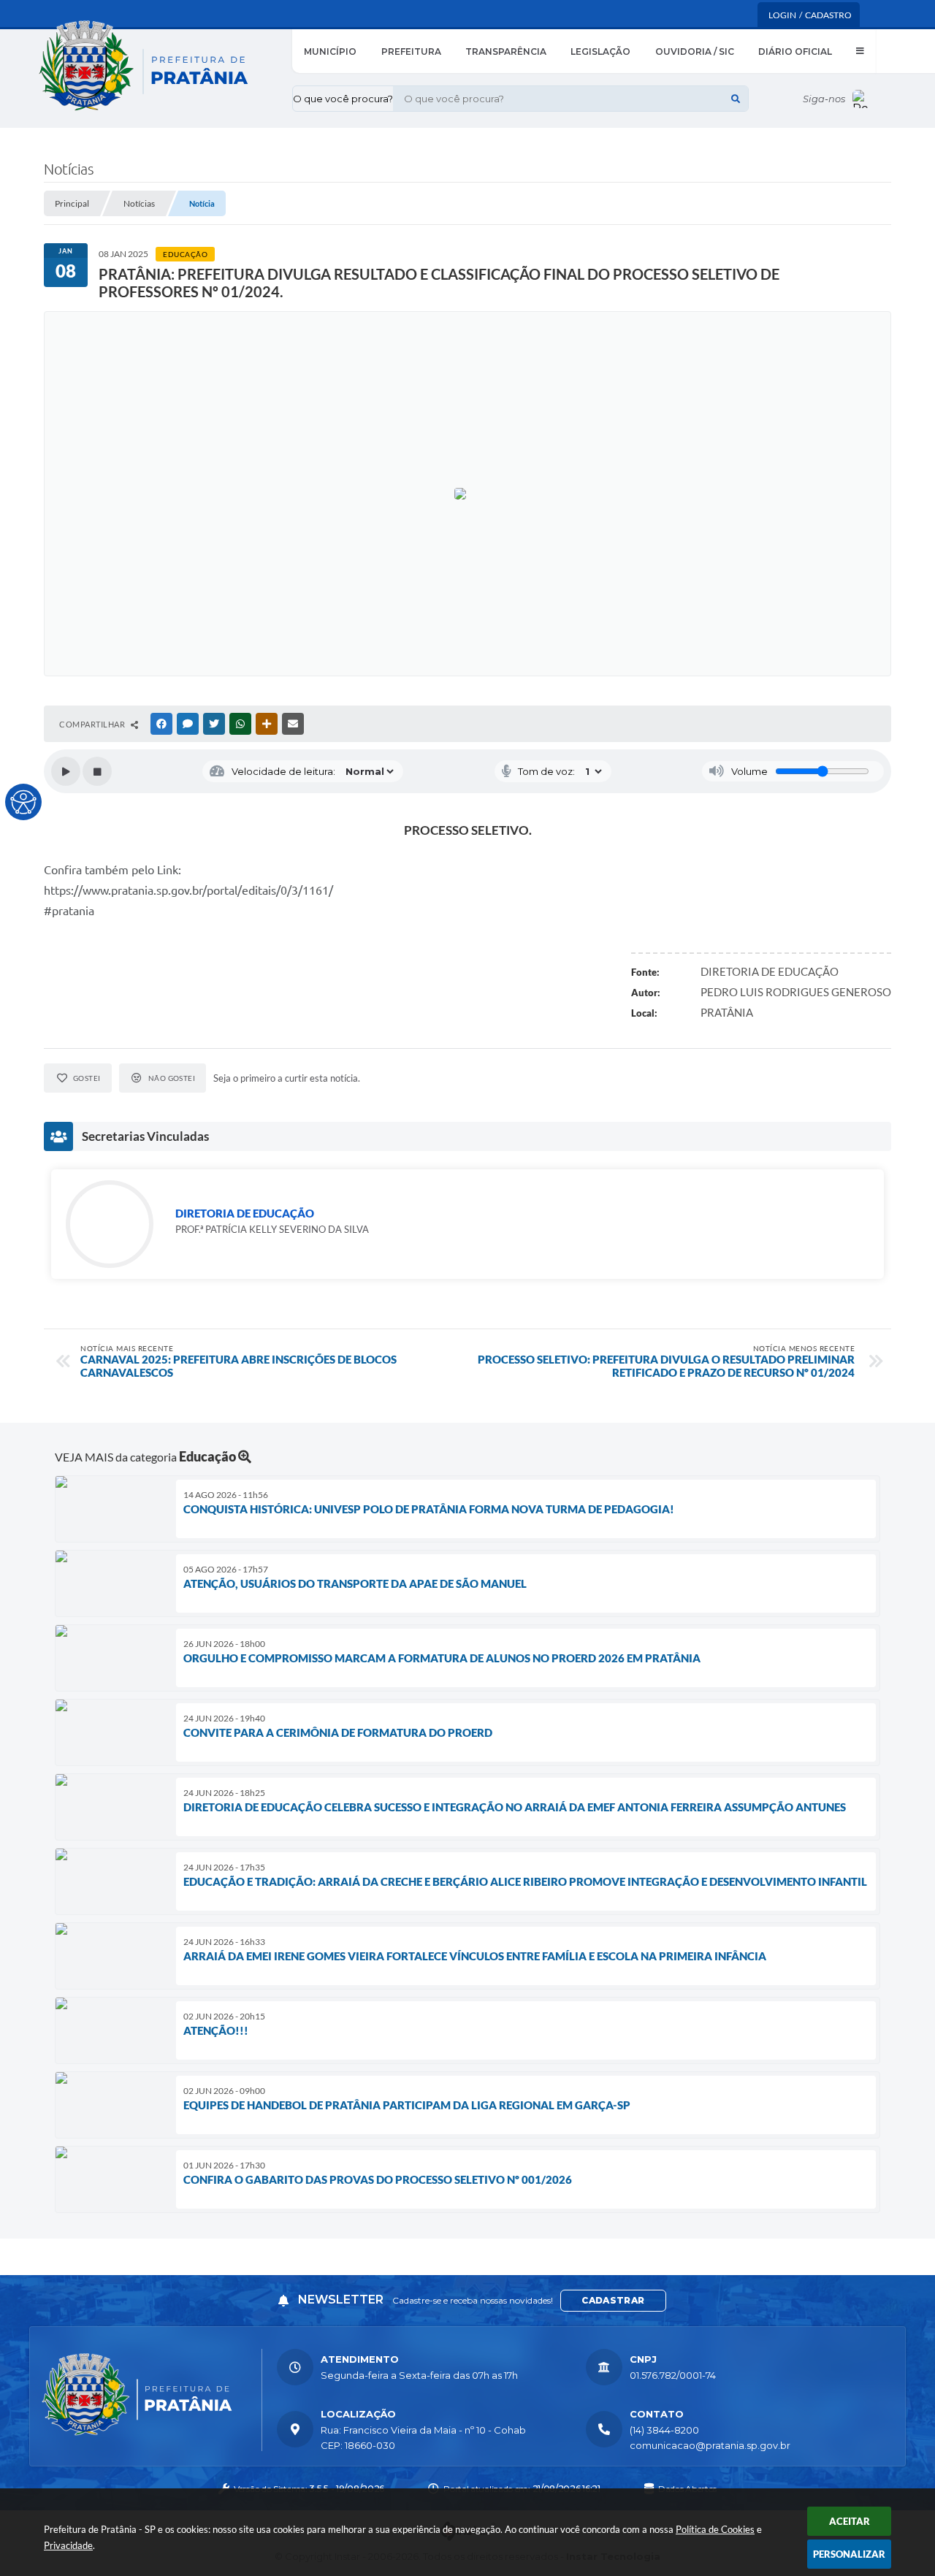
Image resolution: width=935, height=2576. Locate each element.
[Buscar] (736, 99)
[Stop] (97, 771)
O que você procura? (343, 99)
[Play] (66, 771)
